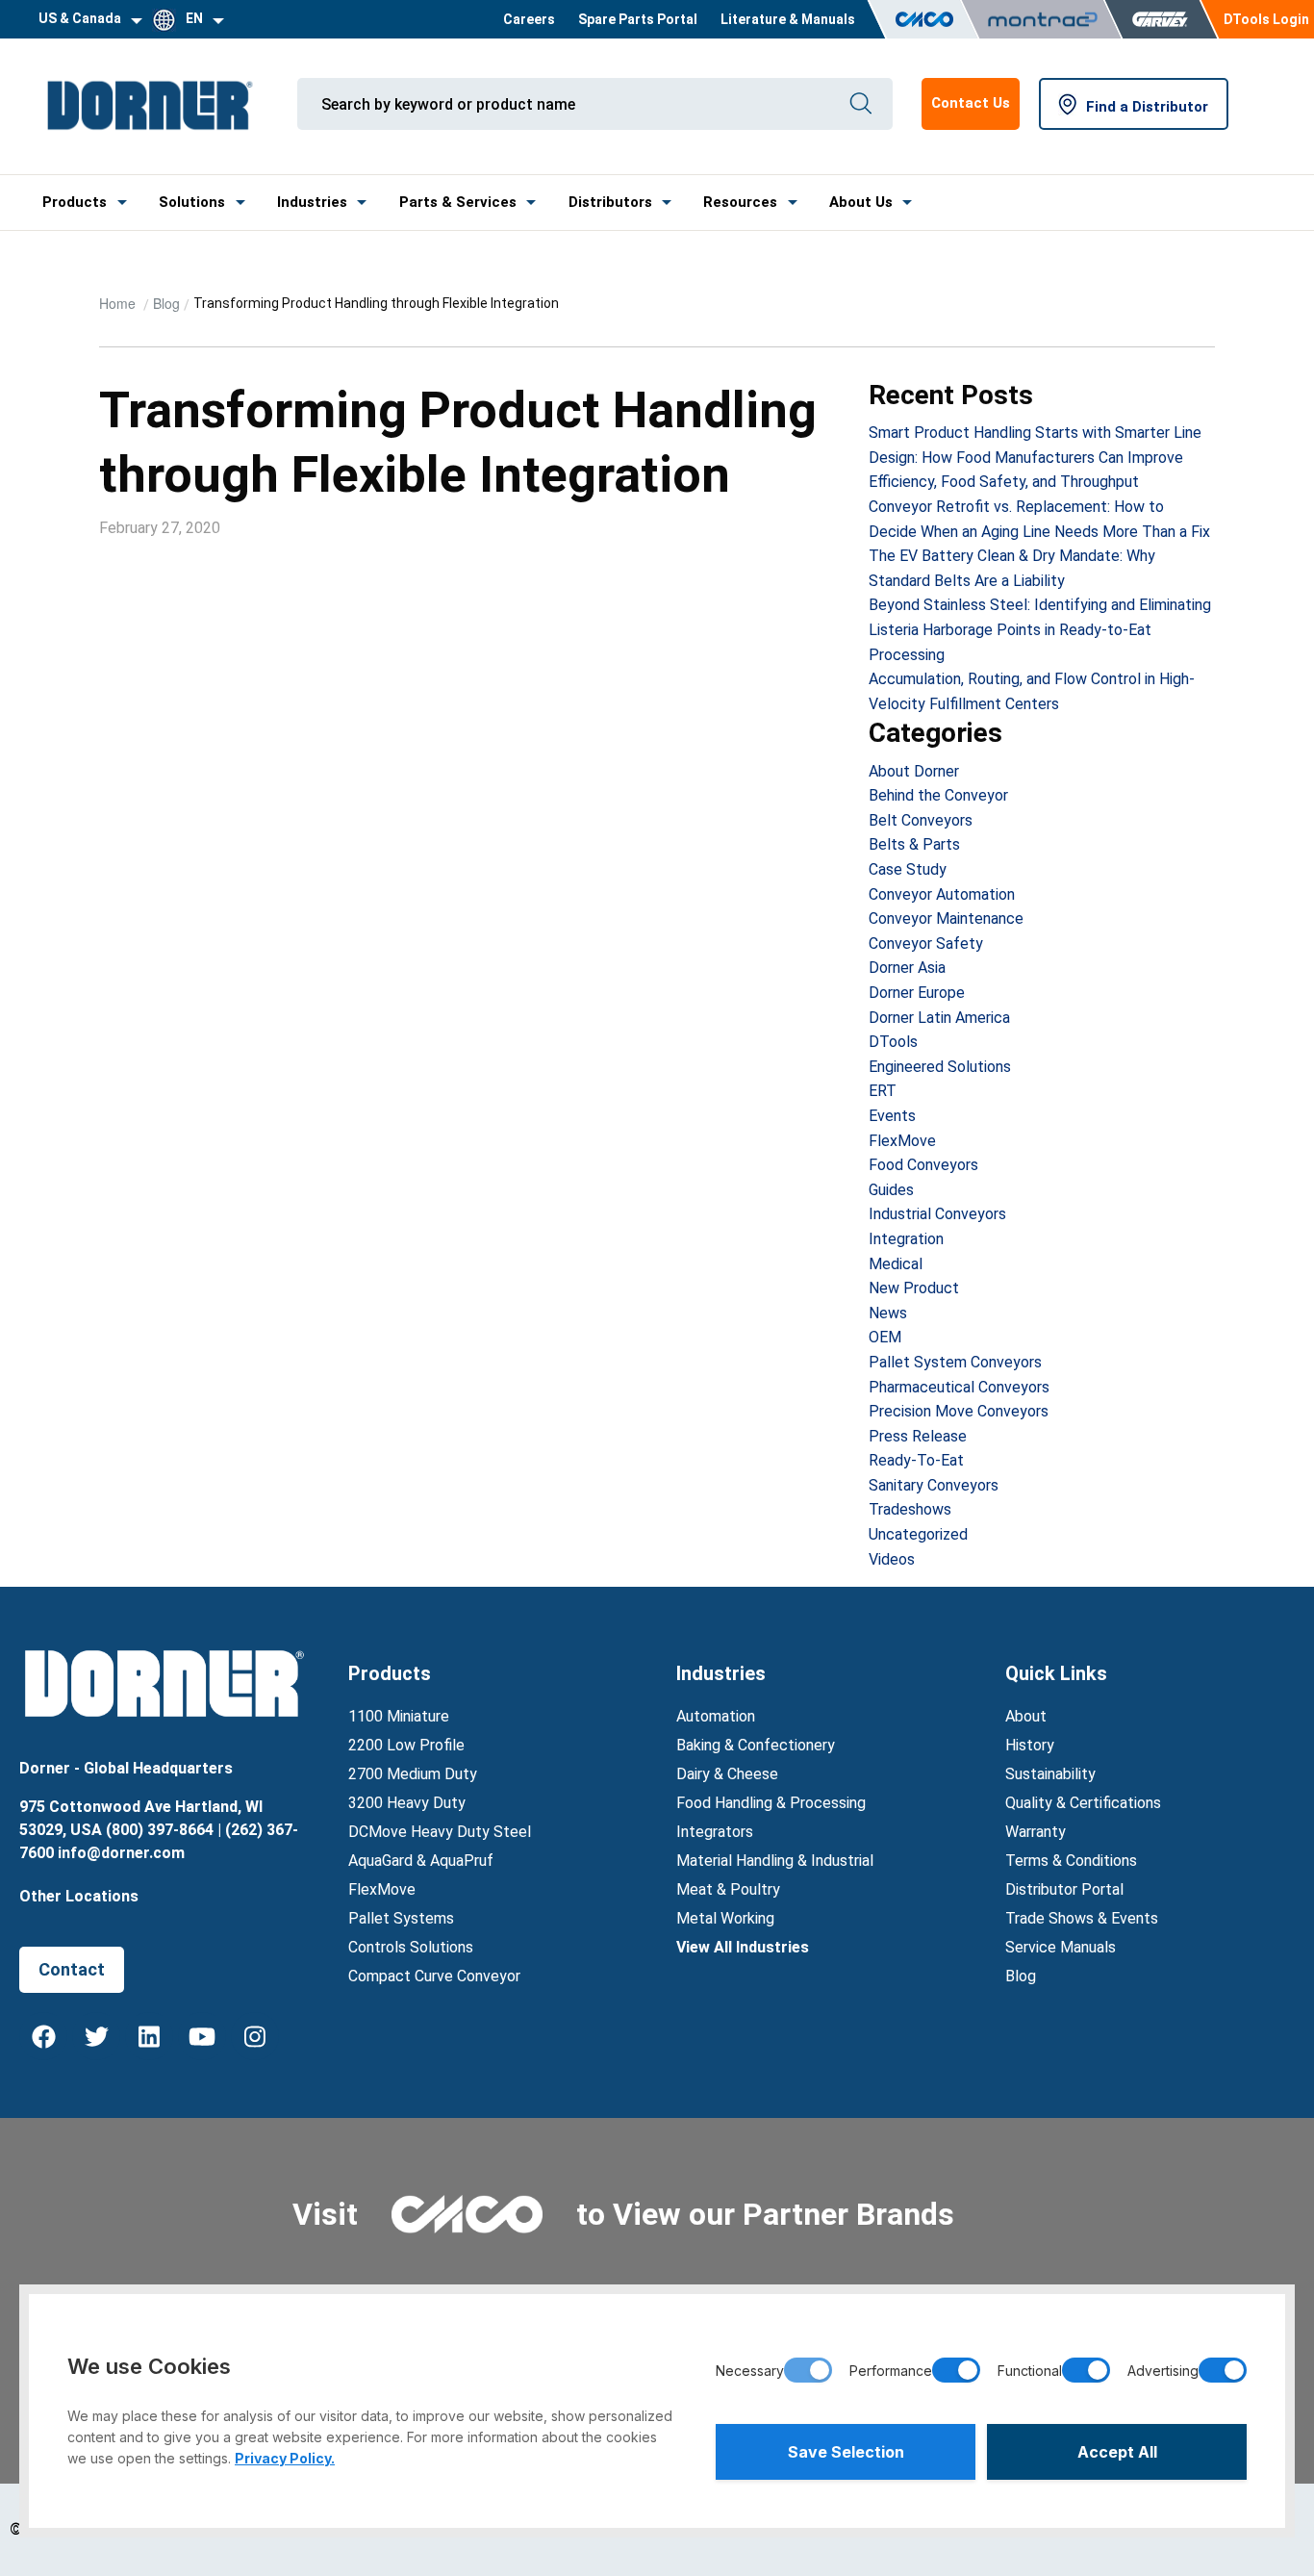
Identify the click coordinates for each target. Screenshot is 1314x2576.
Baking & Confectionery (756, 1745)
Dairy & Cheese (727, 1774)
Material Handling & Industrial (775, 1861)
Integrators (715, 1832)
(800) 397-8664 (160, 1830)
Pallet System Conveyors (955, 1362)
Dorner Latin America (939, 1018)
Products (75, 202)
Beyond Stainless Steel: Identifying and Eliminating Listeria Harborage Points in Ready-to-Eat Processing (1040, 629)
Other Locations (79, 1896)
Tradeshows (910, 1509)
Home (119, 303)
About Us (861, 202)
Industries (312, 202)
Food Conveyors (923, 1165)
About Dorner (914, 771)
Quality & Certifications (1083, 1803)
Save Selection (846, 2452)
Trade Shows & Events (1082, 1918)
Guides (891, 1190)
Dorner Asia (907, 968)
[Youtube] (202, 2036)
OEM (885, 1337)
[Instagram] (255, 2036)
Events (892, 1116)
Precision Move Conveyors (959, 1411)
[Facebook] (43, 2036)
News (888, 1313)
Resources (740, 202)
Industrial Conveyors (937, 1214)
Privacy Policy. (285, 2458)
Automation (716, 1716)
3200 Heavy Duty (407, 1803)
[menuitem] (529, 19)
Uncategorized (918, 1534)
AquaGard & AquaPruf (421, 1861)
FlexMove (902, 1141)
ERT (883, 1091)
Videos (892, 1559)
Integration (906, 1239)
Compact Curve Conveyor (434, 1976)
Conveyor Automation (942, 894)
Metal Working (725, 1918)
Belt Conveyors (921, 820)
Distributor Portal (1064, 1889)
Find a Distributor (1147, 107)
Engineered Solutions (940, 1067)
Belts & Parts (914, 844)
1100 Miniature (399, 1716)
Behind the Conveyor (938, 795)
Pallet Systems (401, 1918)
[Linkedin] (149, 2036)
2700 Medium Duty (413, 1774)
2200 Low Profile (406, 1745)
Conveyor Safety (926, 944)
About (1026, 1716)
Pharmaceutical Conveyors (959, 1387)
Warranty (1036, 1832)
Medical (896, 1264)
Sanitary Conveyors (934, 1485)
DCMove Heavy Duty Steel (440, 1832)
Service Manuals (1061, 1947)
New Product (914, 1288)
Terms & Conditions (1071, 1861)
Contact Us (971, 103)
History (1030, 1745)
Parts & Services (458, 202)
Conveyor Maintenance (946, 918)
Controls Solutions (411, 1947)
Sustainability (1050, 1774)
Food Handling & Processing (771, 1803)
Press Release (918, 1436)
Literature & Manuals (788, 19)
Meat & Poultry (728, 1889)
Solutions (192, 202)
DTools (893, 1042)
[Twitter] (96, 2036)
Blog (166, 303)
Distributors (610, 202)
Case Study (908, 869)
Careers (529, 19)
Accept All (1117, 2452)
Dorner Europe (917, 993)
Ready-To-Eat (916, 1460)
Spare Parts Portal (638, 19)
